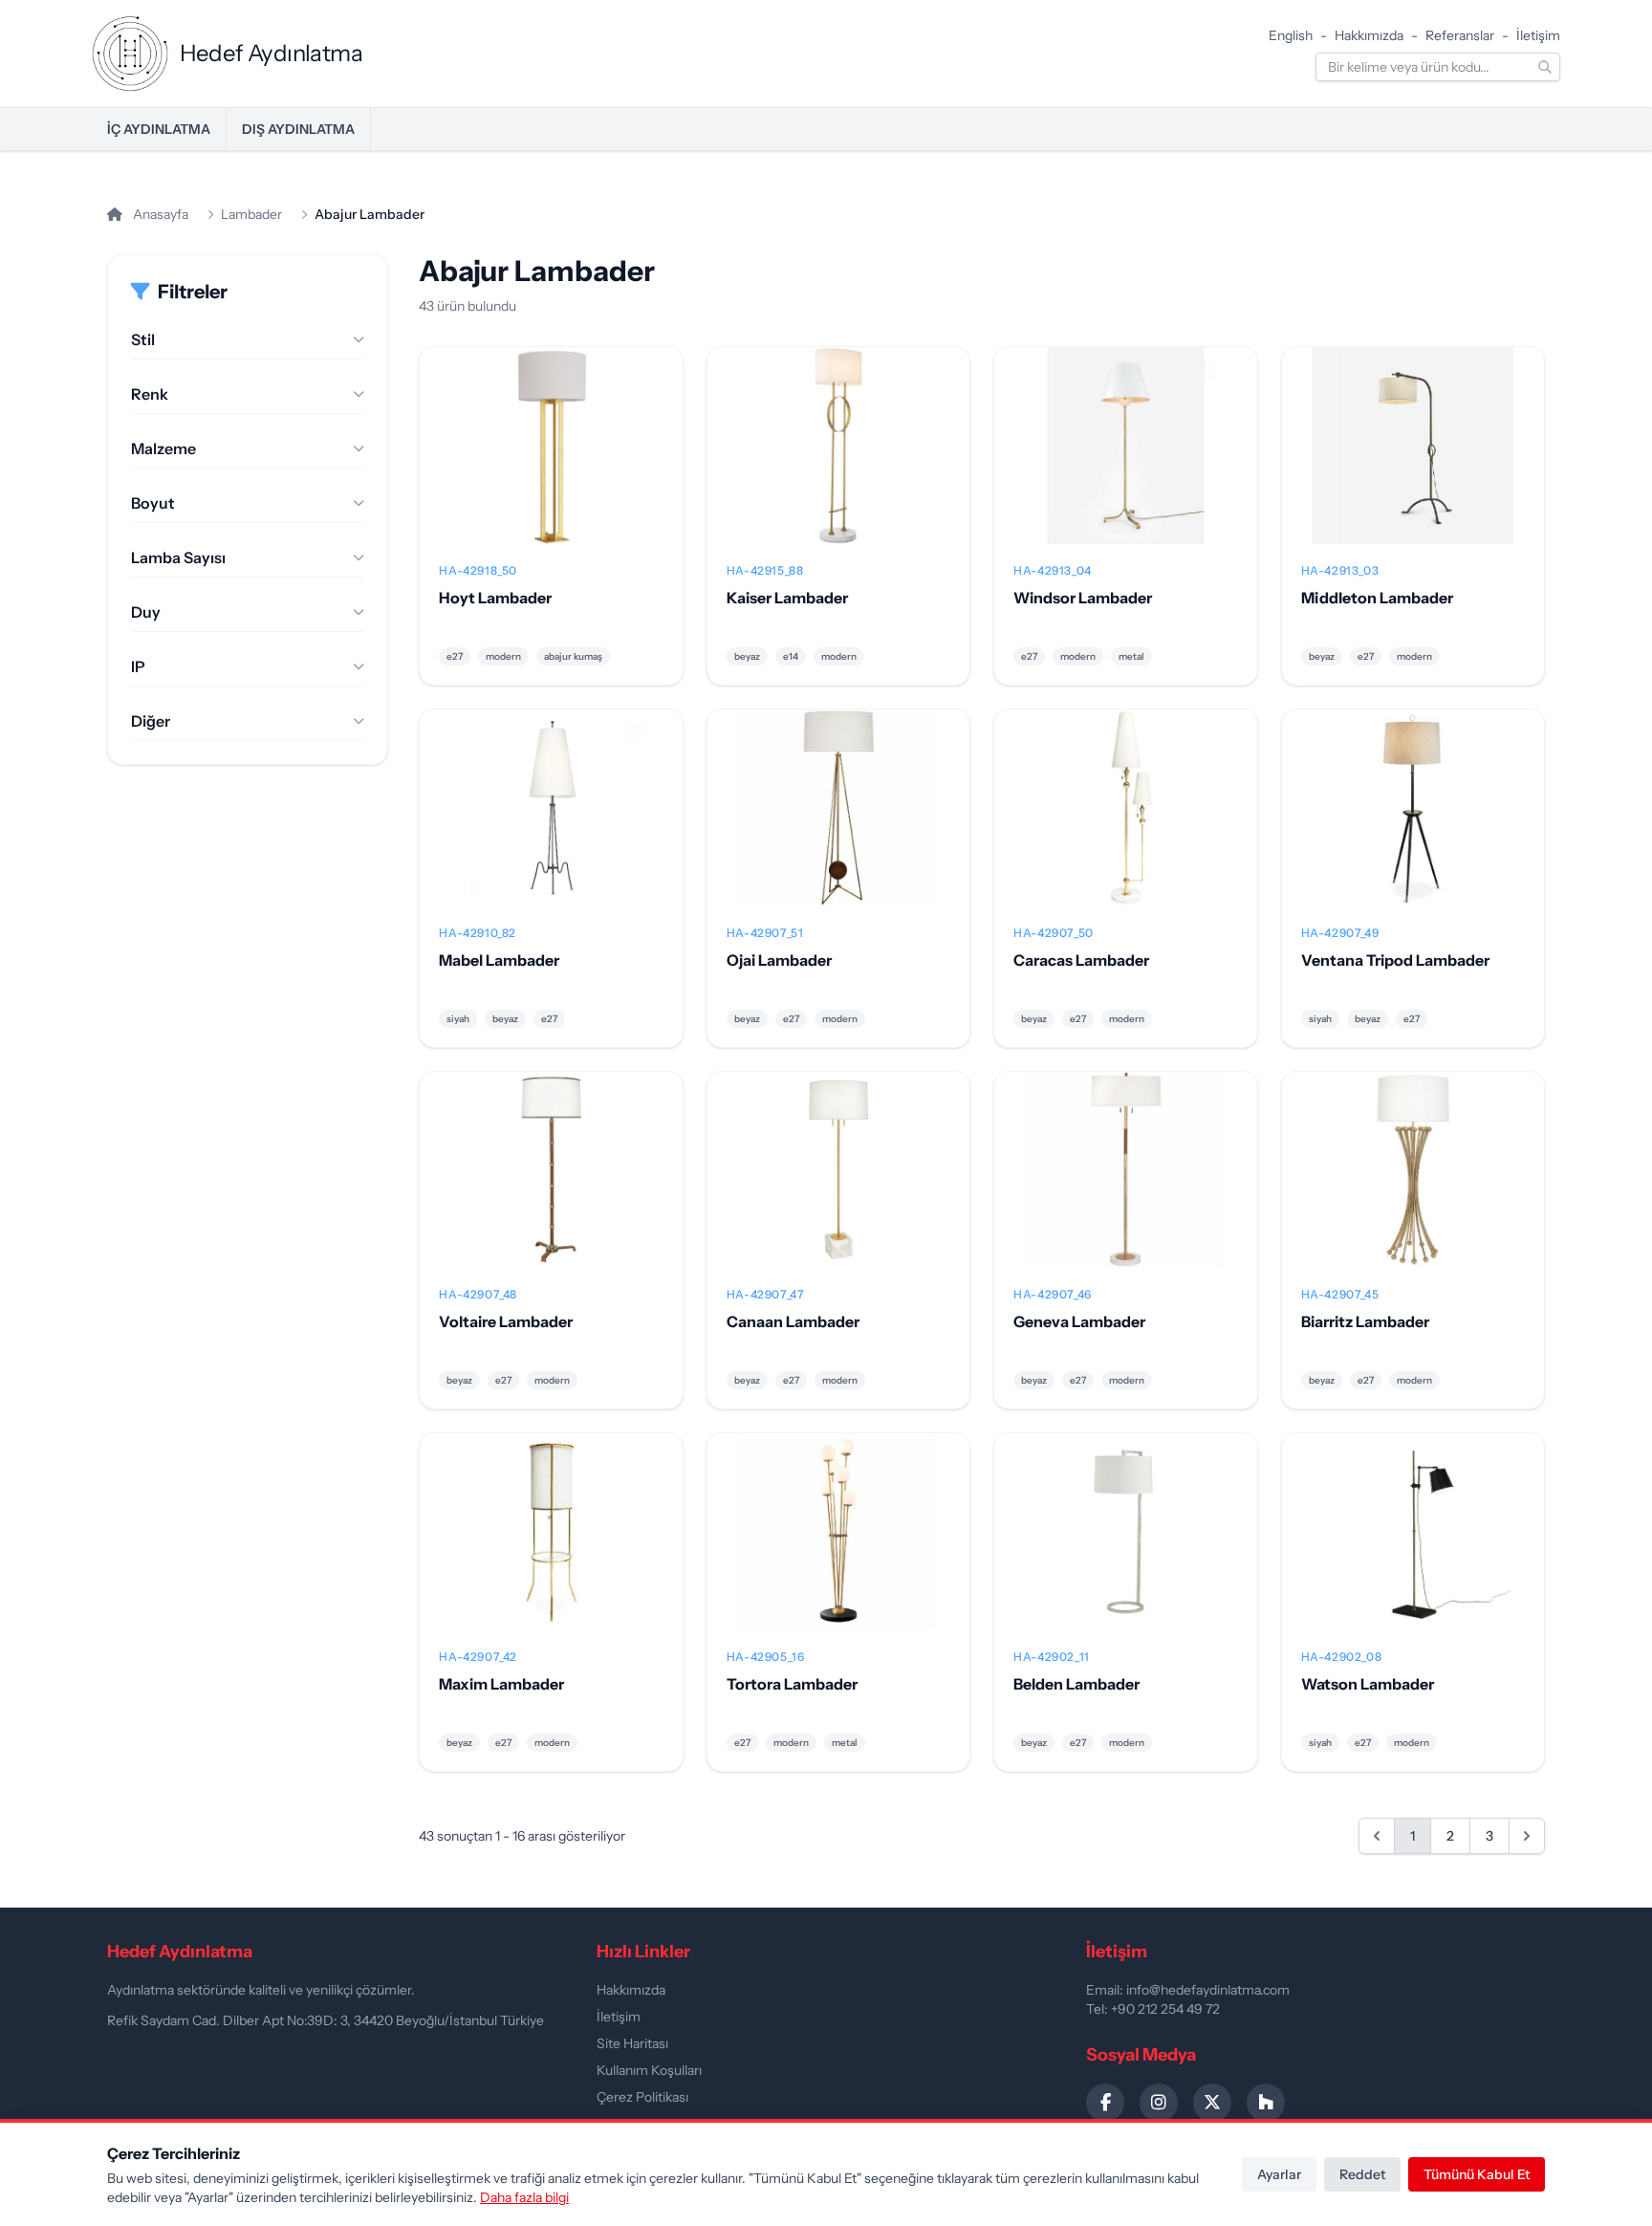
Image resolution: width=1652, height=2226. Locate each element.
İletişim (1538, 35)
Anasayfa (159, 214)
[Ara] (1545, 67)
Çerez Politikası (642, 2097)
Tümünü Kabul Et (1477, 2174)
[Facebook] (1105, 2103)
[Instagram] (1159, 2103)
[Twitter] (1212, 2103)
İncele (551, 461)
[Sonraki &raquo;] (1527, 1836)
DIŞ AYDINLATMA (298, 129)
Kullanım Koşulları (649, 2070)
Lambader (251, 214)
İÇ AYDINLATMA (159, 129)
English (1291, 35)
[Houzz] (1266, 2103)
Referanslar (1460, 35)
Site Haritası (632, 2043)
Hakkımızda (1369, 35)
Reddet (1362, 2174)
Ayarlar (1279, 2174)
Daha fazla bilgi (524, 2197)
